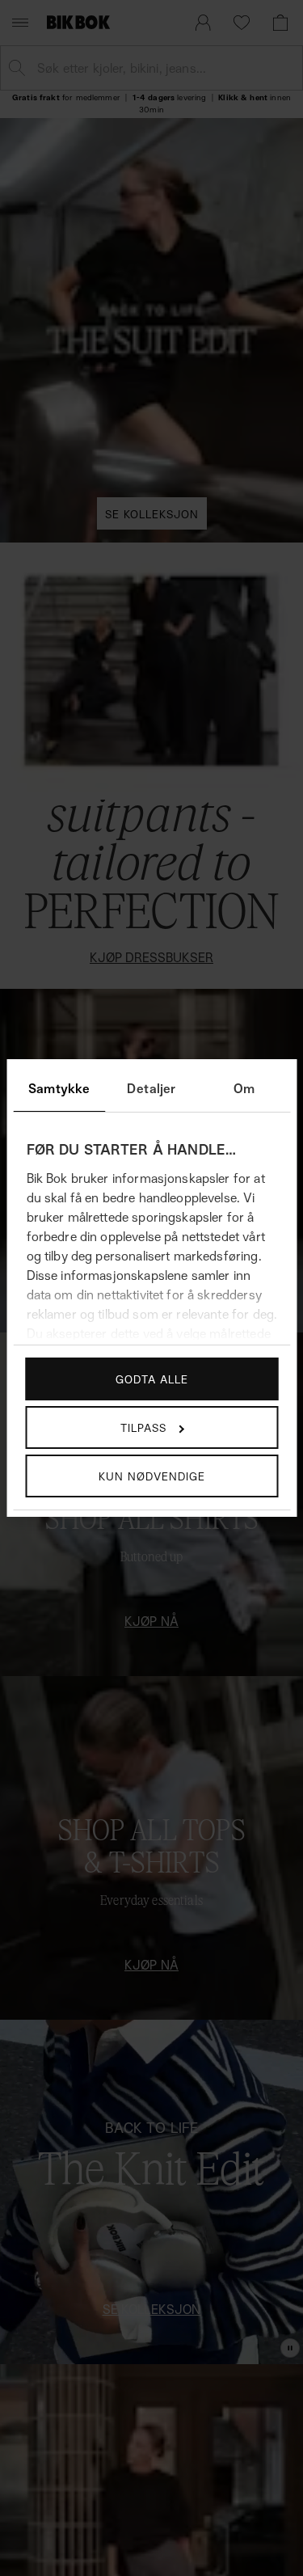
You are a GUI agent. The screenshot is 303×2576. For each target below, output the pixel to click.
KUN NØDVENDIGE (152, 1476)
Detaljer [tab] (151, 1088)
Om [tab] (244, 1088)
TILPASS (143, 1427)
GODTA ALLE (152, 1379)
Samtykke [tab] (59, 1088)
